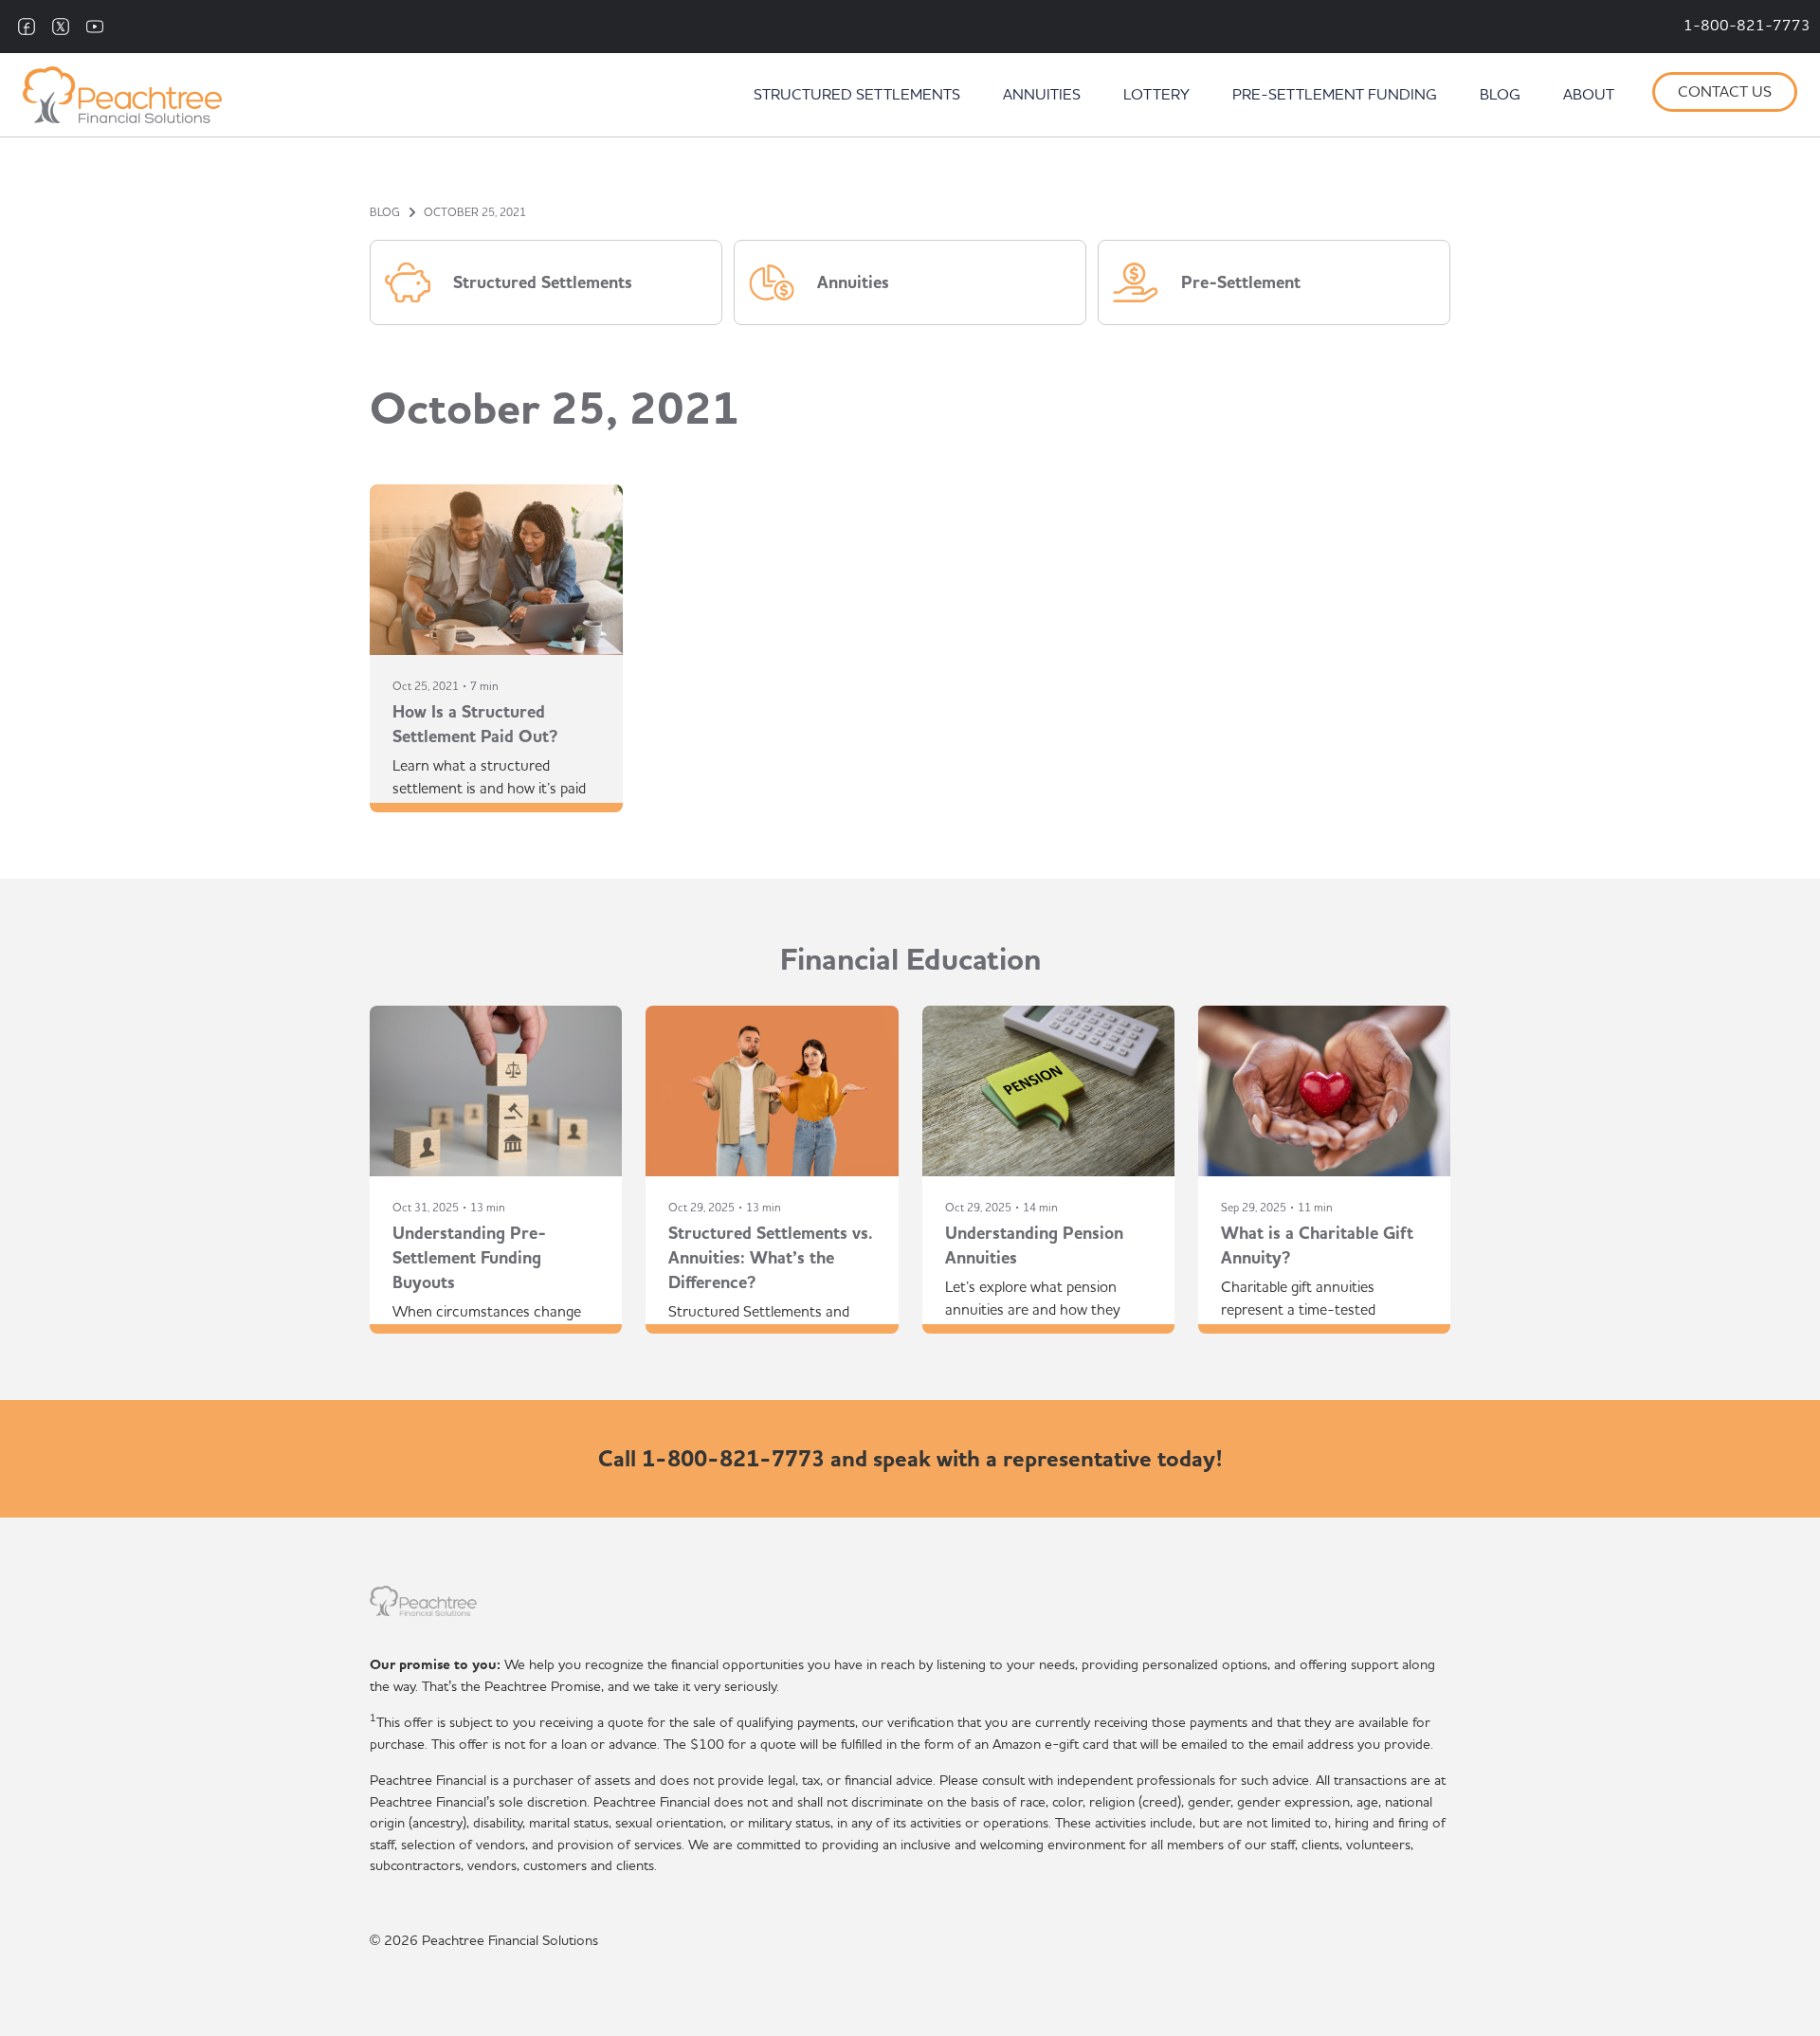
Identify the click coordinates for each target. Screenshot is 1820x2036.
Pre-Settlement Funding (1335, 96)
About (1589, 96)
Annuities (1042, 96)
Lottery (1156, 96)
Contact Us (1725, 93)
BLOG (385, 212)
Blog (1500, 96)
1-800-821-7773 (1747, 27)
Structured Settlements (857, 96)
